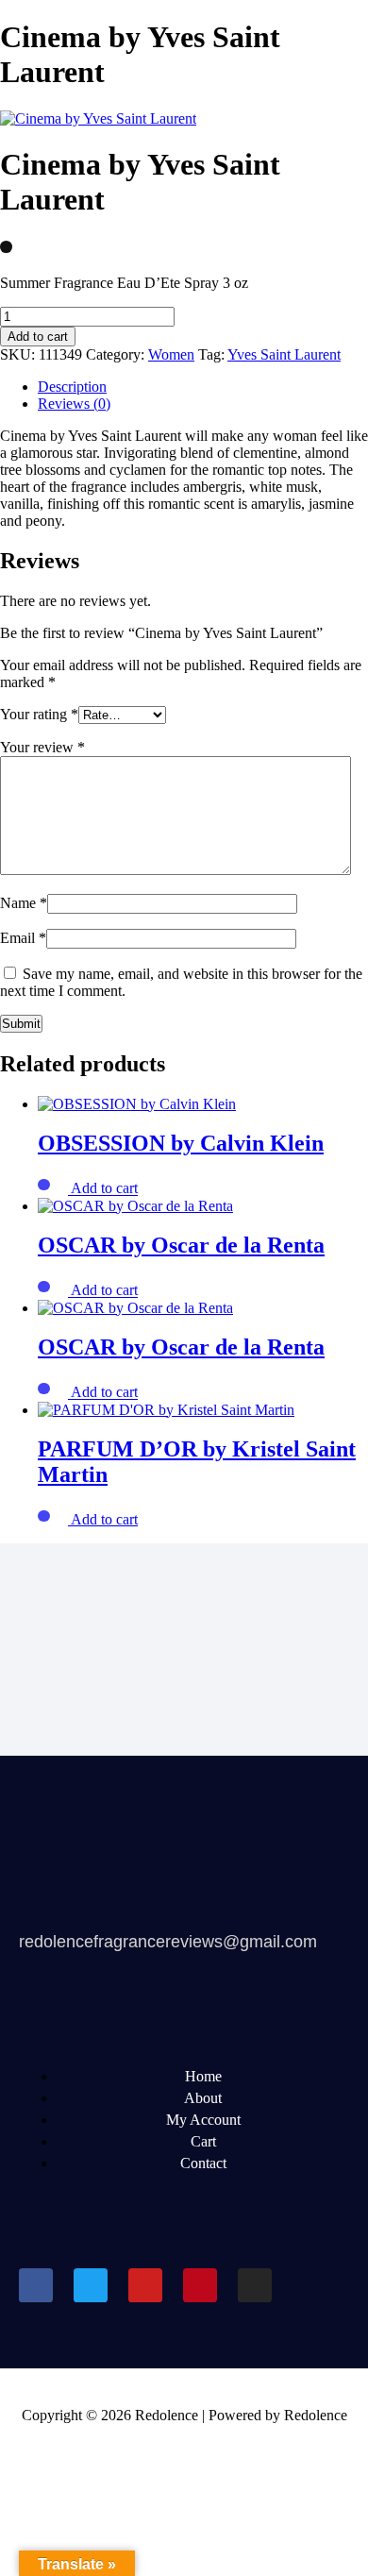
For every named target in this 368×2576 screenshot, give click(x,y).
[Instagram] (255, 2285)
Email (23, 938)
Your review (42, 747)
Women (171, 354)
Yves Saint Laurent (284, 354)
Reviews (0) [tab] (74, 404)
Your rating (39, 714)
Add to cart (38, 337)
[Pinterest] (200, 2285)
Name (24, 903)
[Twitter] (91, 2285)
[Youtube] (145, 2285)
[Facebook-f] (36, 2285)
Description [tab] (72, 387)
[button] (104, 1189)
